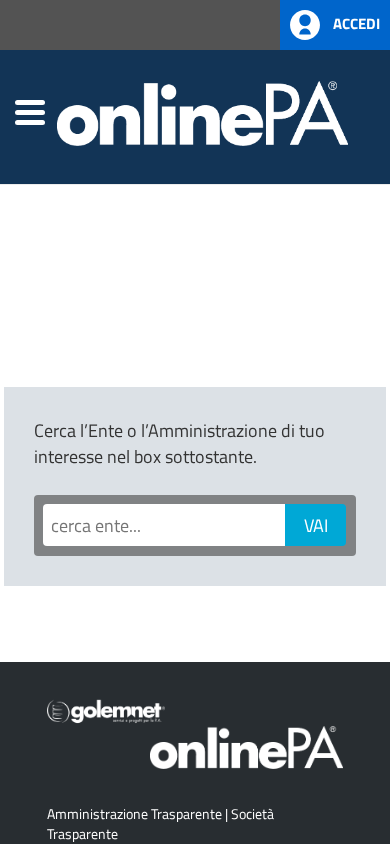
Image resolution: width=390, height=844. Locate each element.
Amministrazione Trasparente (134, 813)
